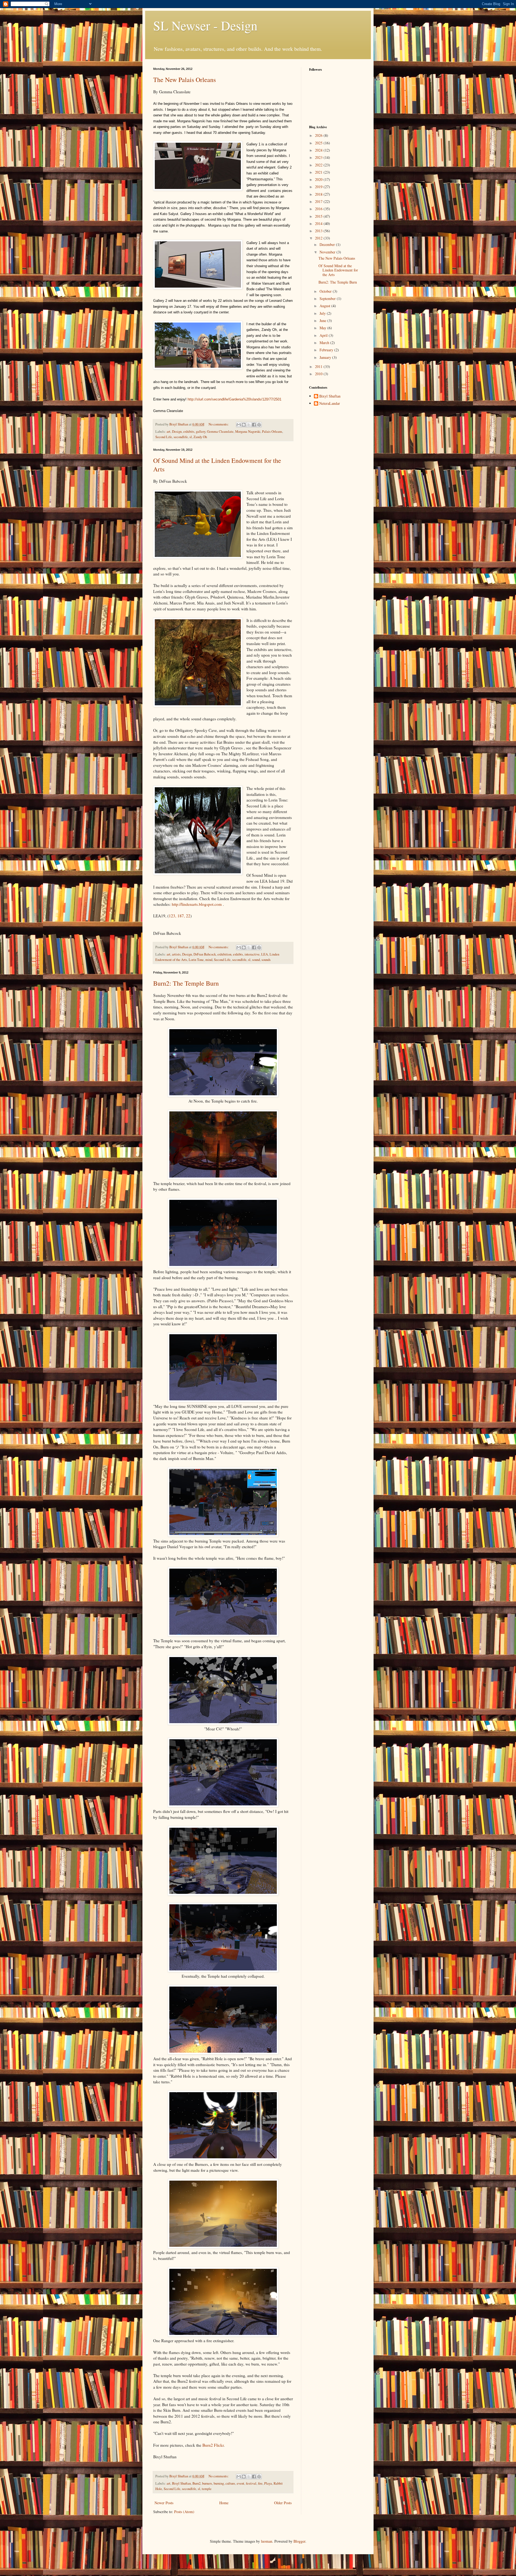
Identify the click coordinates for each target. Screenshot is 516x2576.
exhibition (224, 954)
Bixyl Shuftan (181, 2483)
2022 (319, 165)
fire (260, 2483)
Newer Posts (164, 2503)
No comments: (219, 424)
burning (219, 2483)
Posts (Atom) (184, 2512)
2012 (319, 238)
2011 (319, 366)
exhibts (238, 954)
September (328, 298)
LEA (265, 954)
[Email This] (239, 425)
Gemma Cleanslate (220, 432)
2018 (319, 194)
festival (251, 2483)
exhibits (189, 432)
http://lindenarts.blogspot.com (197, 904)
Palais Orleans (272, 432)
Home (224, 2503)
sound (256, 960)
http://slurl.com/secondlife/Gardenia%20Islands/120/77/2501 (234, 399)
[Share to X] (249, 425)
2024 (319, 150)
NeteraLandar (330, 404)
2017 (319, 201)
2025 (319, 143)
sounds (266, 960)
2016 (319, 209)
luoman (267, 2541)
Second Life (164, 437)
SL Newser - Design (205, 25)
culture (230, 2483)
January (326, 357)
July (323, 313)
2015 (319, 216)
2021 (319, 172)
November (328, 252)
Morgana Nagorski (248, 432)
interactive (252, 954)
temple (207, 2489)
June (323, 321)
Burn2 (196, 2483)
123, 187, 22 (180, 916)
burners (207, 2483)
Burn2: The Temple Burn (186, 983)
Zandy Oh (200, 437)
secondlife (181, 437)
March (325, 343)
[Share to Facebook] (254, 425)
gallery (201, 432)
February (327, 350)
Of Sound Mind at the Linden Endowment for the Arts (338, 270)
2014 (319, 223)
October (326, 291)
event (241, 2483)
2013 (319, 231)
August (325, 306)
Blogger (299, 2541)
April (324, 335)
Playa (268, 2483)
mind (209, 960)
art (169, 432)
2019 (319, 187)
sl (191, 437)
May (323, 328)
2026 (319, 135)
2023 (319, 157)
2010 (319, 374)
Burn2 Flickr (213, 2445)
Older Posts (283, 2503)
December (328, 244)
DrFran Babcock (205, 954)
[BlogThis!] (244, 425)
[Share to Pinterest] (259, 425)
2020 (319, 179)
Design (177, 432)
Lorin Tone (196, 960)
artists (176, 954)
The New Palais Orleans (184, 80)
